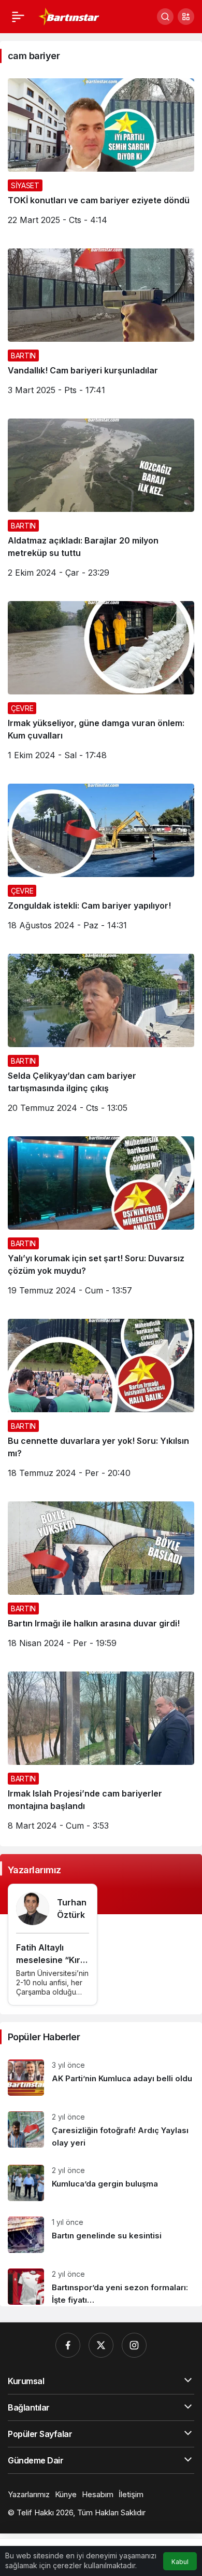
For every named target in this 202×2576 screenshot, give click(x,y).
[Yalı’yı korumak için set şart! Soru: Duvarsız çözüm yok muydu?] (101, 1220)
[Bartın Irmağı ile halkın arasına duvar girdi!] (101, 1579)
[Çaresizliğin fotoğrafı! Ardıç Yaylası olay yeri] (101, 2130)
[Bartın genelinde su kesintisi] (101, 2235)
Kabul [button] (180, 2562)
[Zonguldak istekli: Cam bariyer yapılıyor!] (101, 861)
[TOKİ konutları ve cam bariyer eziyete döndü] (101, 156)
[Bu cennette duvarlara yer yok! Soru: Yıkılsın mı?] (101, 1402)
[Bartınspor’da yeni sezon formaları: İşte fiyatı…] (101, 2283)
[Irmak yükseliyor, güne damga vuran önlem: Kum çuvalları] (101, 685)
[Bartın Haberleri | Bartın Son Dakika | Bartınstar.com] (69, 16)
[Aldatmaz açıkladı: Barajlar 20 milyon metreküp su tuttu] (101, 502)
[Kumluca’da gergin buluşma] (101, 2183)
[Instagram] (134, 2345)
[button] (186, 17)
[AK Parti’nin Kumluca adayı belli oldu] (101, 2078)
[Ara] (165, 17)
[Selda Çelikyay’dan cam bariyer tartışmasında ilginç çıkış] (101, 1037)
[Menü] (18, 17)
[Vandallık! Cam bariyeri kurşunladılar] (101, 326)
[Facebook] (68, 2345)
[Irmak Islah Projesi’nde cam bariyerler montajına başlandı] (101, 1755)
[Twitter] (101, 2345)
